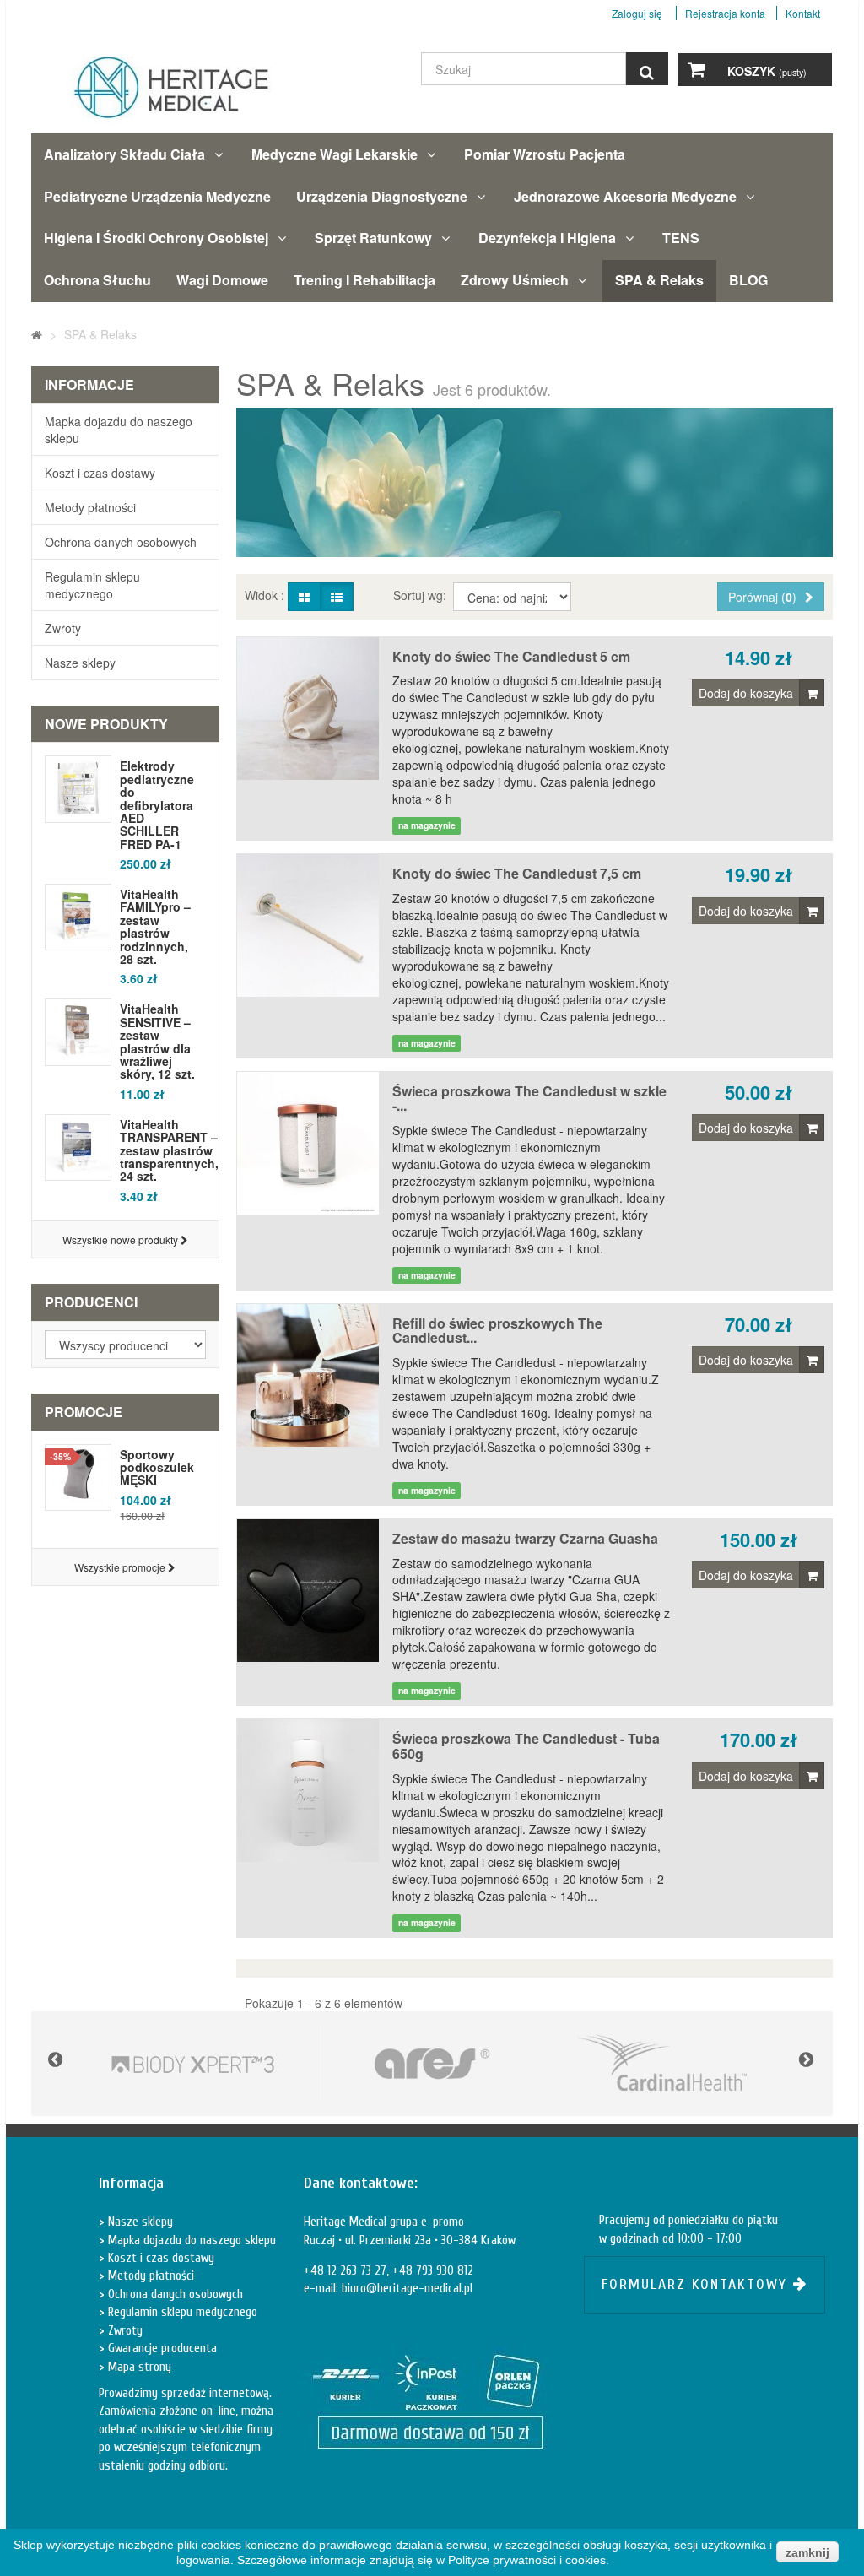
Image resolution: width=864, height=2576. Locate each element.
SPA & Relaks (659, 280)
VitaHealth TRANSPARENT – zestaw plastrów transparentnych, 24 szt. (169, 1151)
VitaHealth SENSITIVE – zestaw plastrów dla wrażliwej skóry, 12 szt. (157, 1042)
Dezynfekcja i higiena (547, 238)
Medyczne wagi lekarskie (335, 154)
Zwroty (63, 628)
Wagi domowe (222, 280)
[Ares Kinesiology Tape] (432, 2064)
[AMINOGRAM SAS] (193, 2064)
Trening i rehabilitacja (364, 280)
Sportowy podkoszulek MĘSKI (157, 1467)
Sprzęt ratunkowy (373, 238)
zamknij (807, 2552)
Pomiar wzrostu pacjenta (545, 154)
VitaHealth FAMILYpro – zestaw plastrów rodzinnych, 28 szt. (155, 927)
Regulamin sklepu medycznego (92, 585)
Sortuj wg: (421, 595)
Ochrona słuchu (97, 280)
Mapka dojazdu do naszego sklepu (119, 430)
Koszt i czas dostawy (100, 473)
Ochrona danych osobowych (121, 542)
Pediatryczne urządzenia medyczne (157, 196)
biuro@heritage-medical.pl (407, 2289)
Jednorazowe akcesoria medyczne (625, 196)
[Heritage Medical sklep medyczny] (159, 95)
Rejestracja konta (725, 13)
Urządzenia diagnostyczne (382, 196)
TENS (681, 238)
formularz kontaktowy (697, 2284)
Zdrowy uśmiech (515, 280)
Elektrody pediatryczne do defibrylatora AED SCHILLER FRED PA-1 (157, 805)
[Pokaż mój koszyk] (696, 70)
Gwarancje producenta (161, 2349)
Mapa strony (138, 2367)
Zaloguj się (638, 13)
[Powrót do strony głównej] (37, 334)
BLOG (748, 280)
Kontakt (803, 13)
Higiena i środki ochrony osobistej (156, 238)
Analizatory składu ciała (124, 154)
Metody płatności (90, 507)
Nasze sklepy (80, 663)
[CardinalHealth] (670, 2064)
